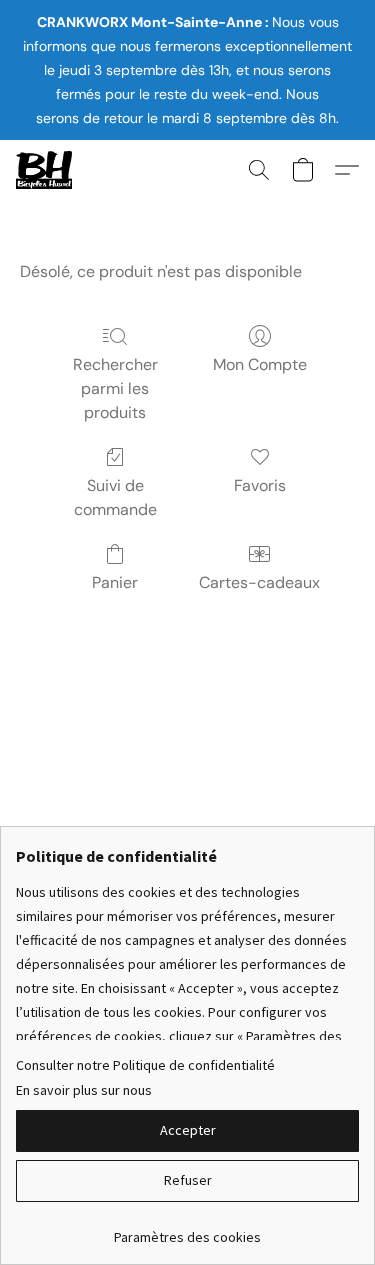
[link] (187, 1229)
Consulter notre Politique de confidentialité (145, 1065)
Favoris (260, 485)
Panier (115, 582)
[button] (45, 170)
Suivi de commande (115, 497)
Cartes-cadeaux (259, 582)
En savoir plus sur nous (84, 1090)
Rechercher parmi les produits (115, 388)
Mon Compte (260, 364)
